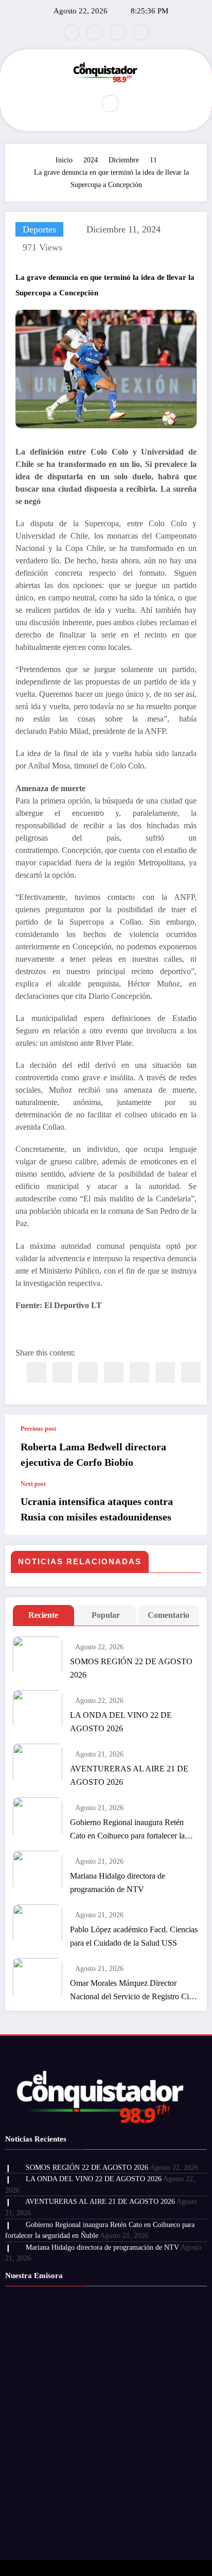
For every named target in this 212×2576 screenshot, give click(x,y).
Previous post (38, 1429)
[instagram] (118, 32)
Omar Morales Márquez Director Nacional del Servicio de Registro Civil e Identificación (134, 1991)
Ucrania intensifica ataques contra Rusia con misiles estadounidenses (97, 1509)
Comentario (169, 1615)
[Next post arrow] (188, 1508)
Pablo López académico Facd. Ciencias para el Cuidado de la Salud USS (134, 1936)
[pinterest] (139, 1373)
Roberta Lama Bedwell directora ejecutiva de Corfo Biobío (93, 1454)
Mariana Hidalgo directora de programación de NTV (118, 1883)
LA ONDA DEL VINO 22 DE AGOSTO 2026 (121, 1722)
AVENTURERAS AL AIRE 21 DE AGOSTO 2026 (129, 1775)
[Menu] (80, 104)
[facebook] (37, 1373)
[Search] (110, 104)
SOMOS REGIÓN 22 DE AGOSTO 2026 (131, 1668)
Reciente (43, 1615)
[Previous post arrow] (188, 1447)
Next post (33, 1484)
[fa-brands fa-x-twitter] (95, 32)
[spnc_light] (132, 104)
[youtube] (141, 32)
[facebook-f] (72, 32)
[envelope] (114, 1373)
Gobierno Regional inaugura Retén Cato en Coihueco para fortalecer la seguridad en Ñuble (127, 1830)
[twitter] (62, 1373)
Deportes (39, 229)
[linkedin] (88, 1373)
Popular (106, 1615)
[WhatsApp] (165, 1373)
